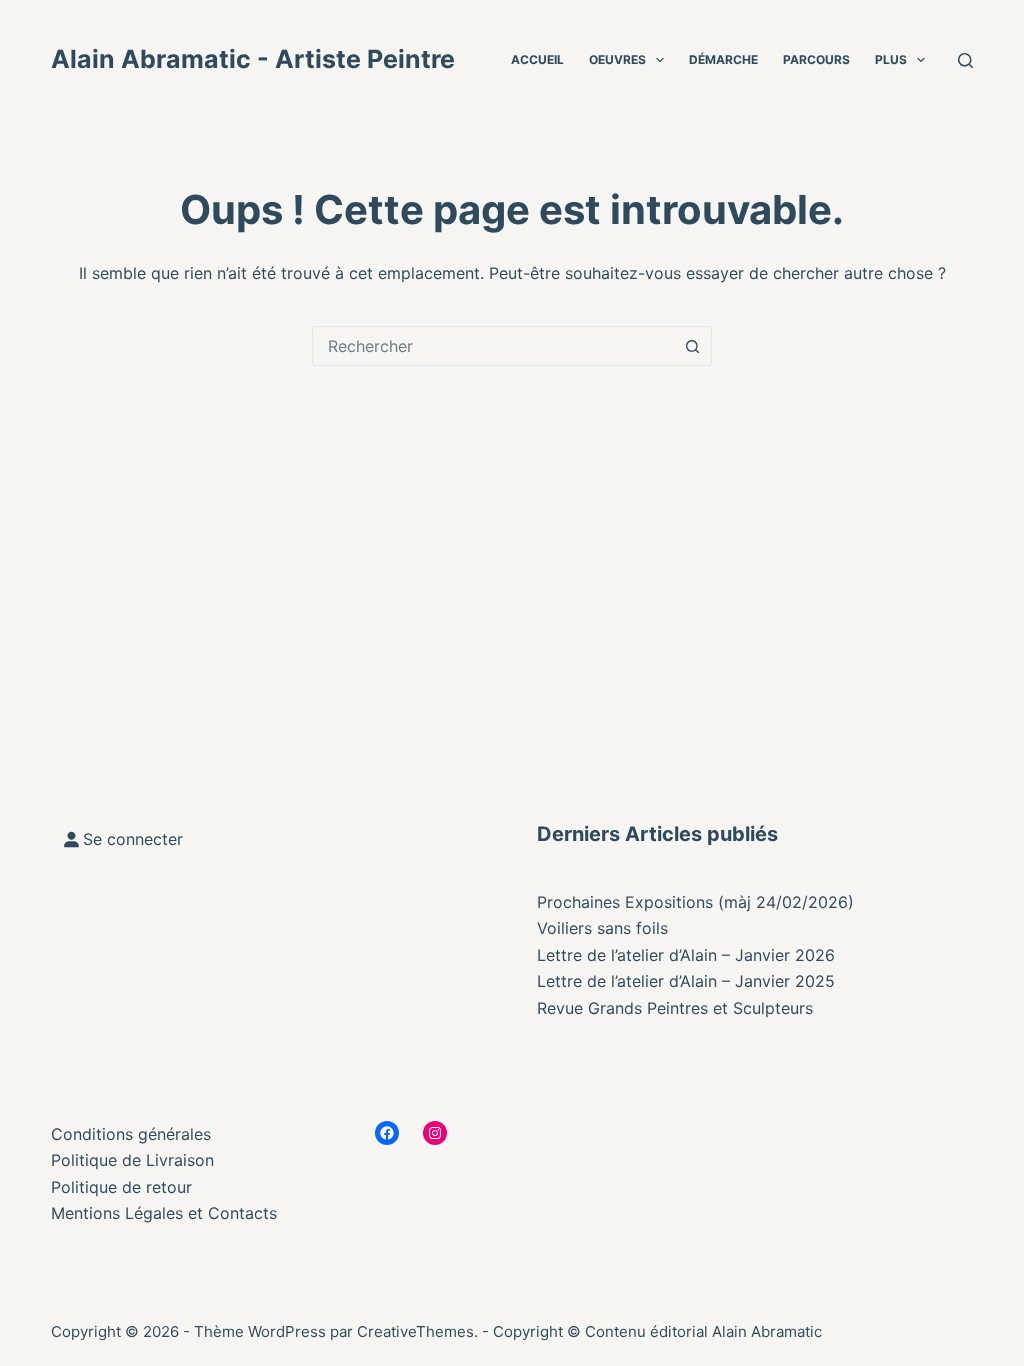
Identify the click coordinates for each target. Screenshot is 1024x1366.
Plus (891, 59)
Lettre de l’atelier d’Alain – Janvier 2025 (686, 981)
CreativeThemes (415, 1331)
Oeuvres (617, 59)
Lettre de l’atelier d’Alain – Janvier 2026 (686, 955)
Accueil (537, 59)
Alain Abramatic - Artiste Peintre (253, 59)
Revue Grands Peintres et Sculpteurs (675, 1008)
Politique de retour (121, 1187)
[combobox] (493, 346)
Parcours (816, 59)
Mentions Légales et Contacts (164, 1213)
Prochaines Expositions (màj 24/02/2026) (695, 902)
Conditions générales (131, 1134)
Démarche (723, 59)
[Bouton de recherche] (692, 346)
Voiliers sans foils (602, 928)
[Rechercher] (965, 60)
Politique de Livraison (132, 1160)
